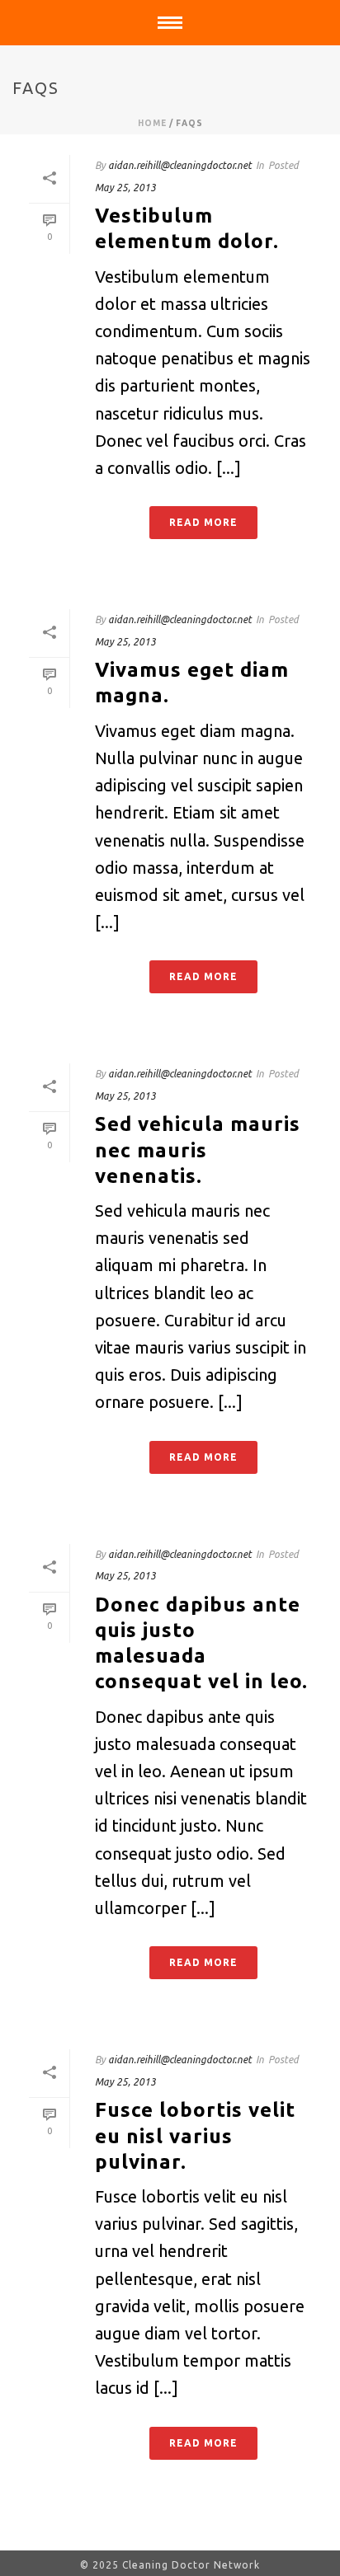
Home (152, 123)
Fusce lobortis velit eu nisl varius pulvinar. (195, 2135)
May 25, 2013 (125, 188)
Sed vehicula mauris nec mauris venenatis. (198, 1150)
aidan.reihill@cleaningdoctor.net (180, 165)
